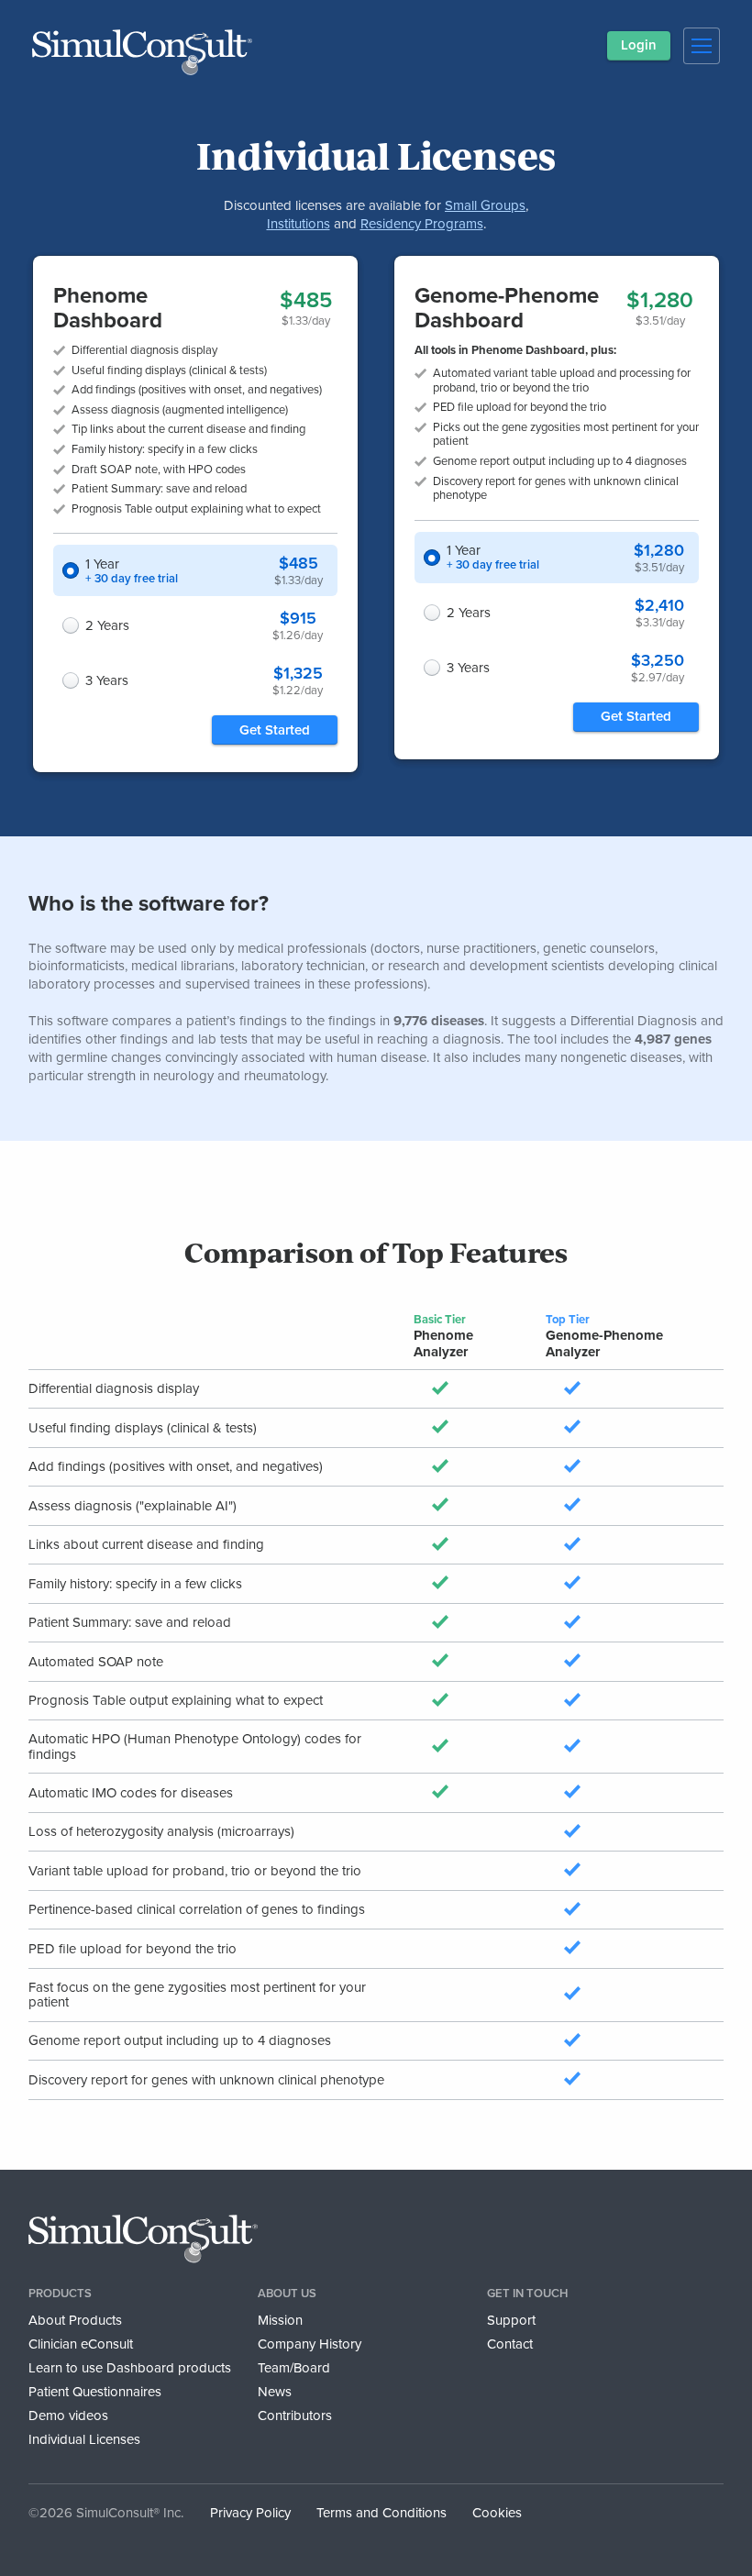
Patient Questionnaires (95, 2392)
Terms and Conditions (382, 2513)
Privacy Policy (250, 2513)
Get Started (275, 730)
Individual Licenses (84, 2439)
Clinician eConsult (81, 2344)
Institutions (299, 224)
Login (639, 45)
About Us (287, 2294)
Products (60, 2294)
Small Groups (485, 205)
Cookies (497, 2513)
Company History (310, 2344)
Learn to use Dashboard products (130, 2368)
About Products (75, 2320)
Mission (280, 2320)
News (275, 2392)
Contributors (295, 2416)
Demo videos (68, 2416)
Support (511, 2320)
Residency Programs (422, 224)
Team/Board (294, 2368)
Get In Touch (527, 2294)
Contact (510, 2344)
